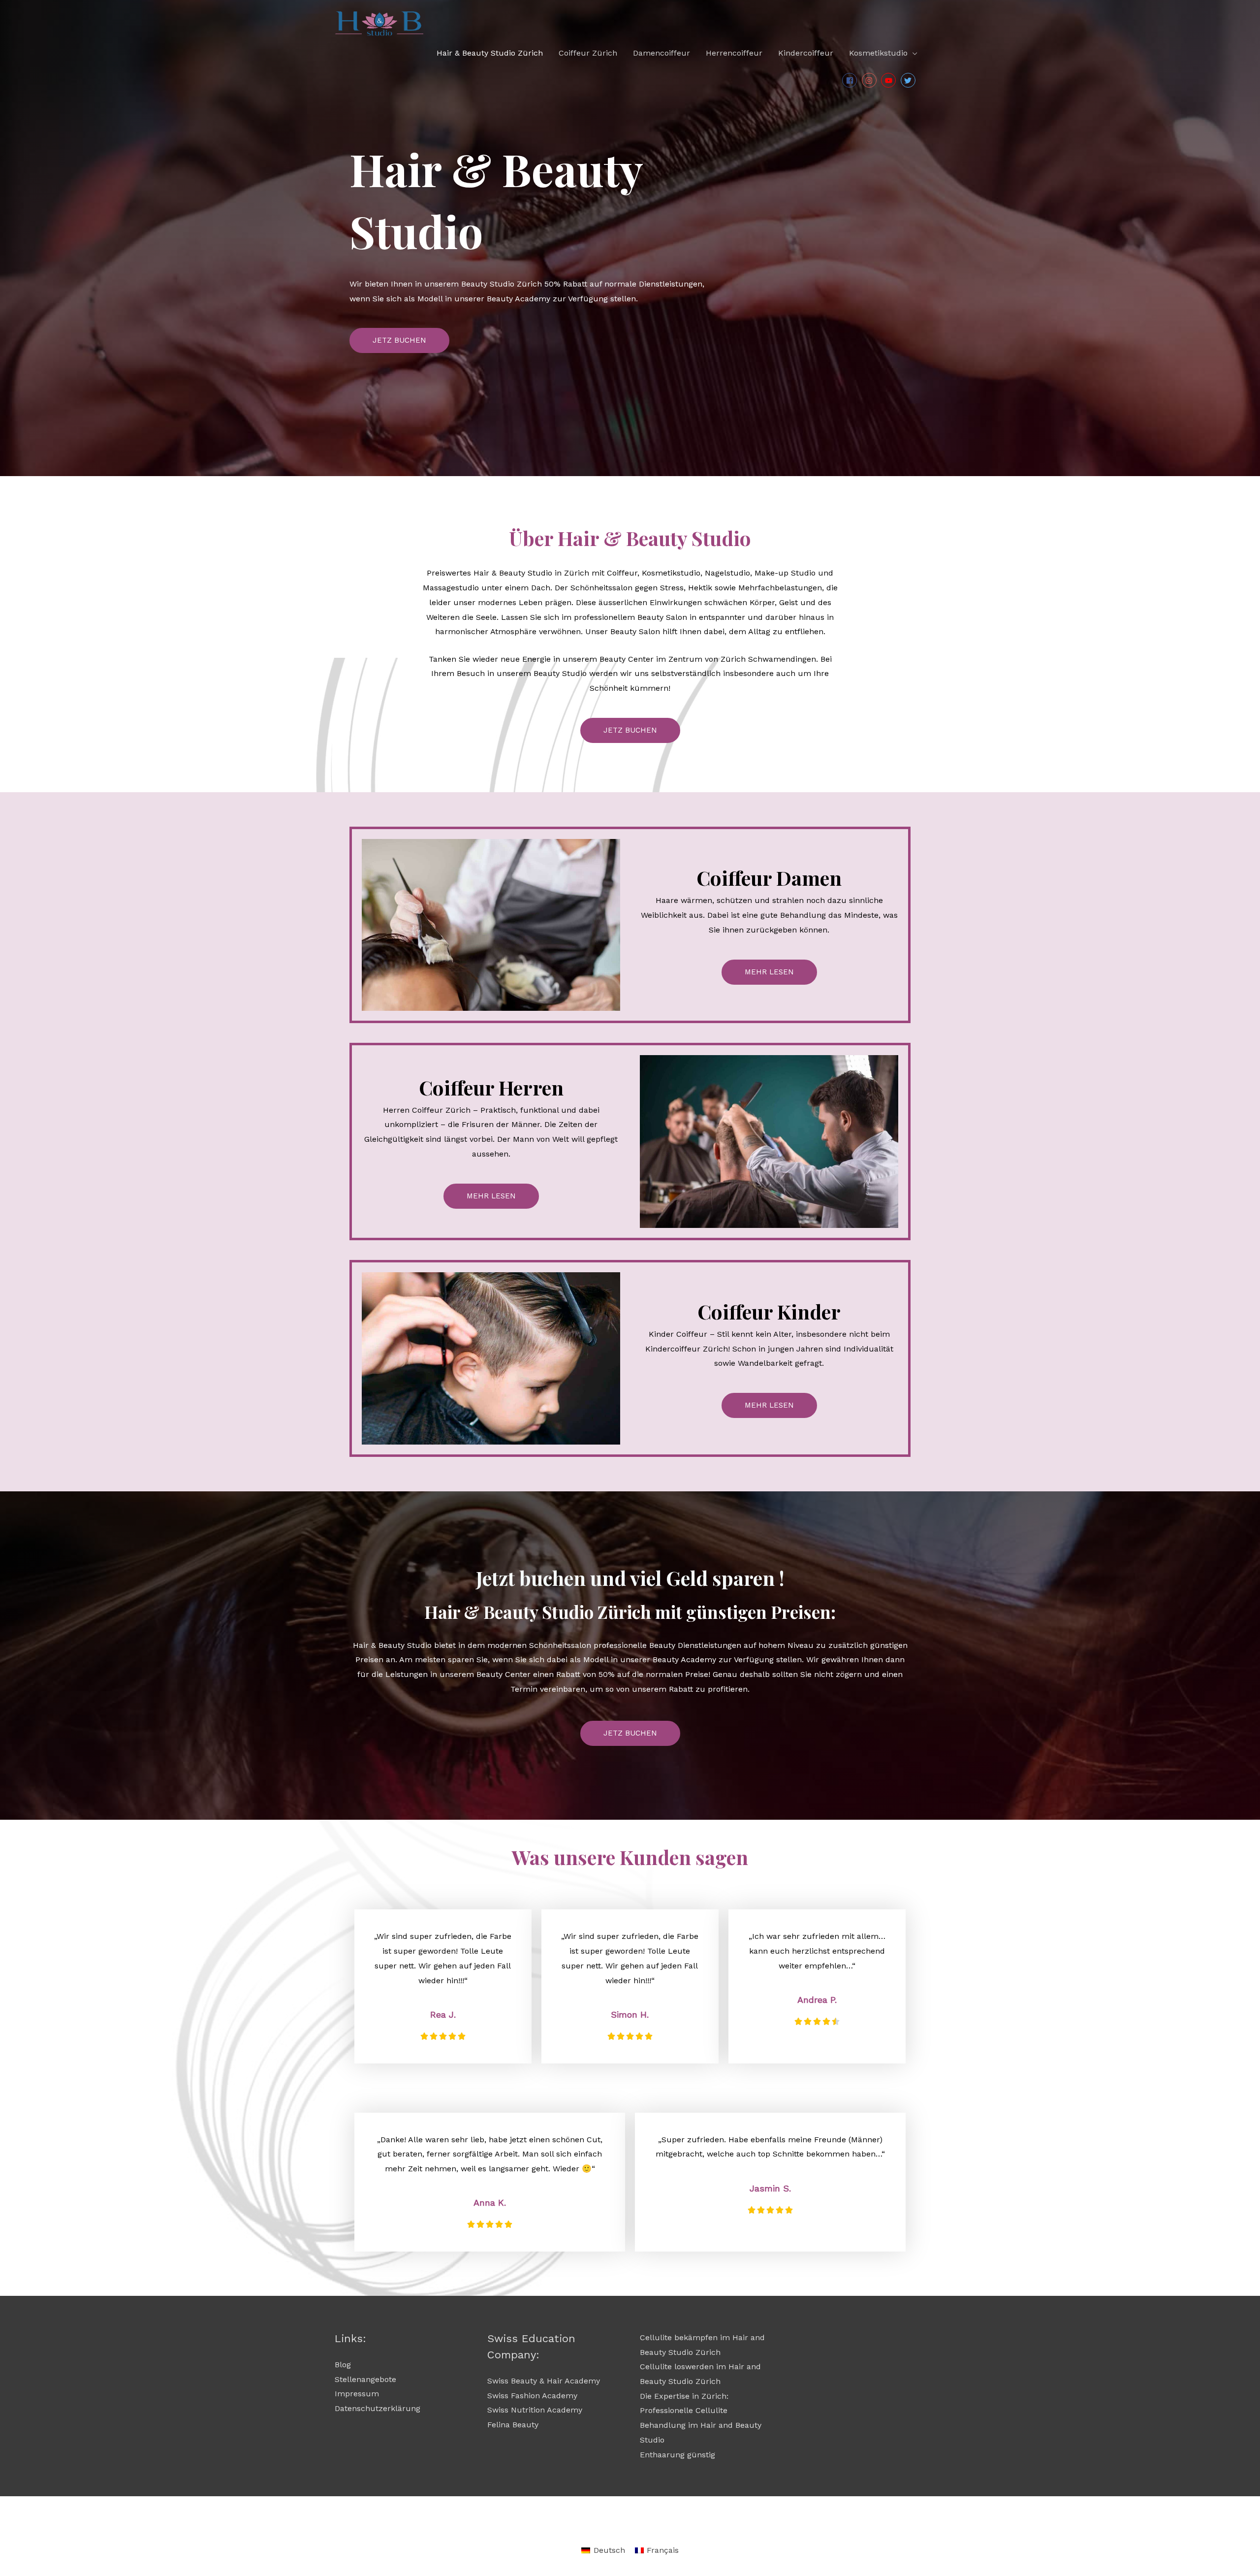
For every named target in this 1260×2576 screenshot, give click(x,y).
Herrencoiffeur (734, 53)
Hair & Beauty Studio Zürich (490, 53)
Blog (343, 2365)
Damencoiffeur (661, 53)
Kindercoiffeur (806, 53)
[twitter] (909, 80)
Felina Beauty (513, 2425)
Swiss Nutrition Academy (535, 2410)
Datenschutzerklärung (378, 2408)
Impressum (357, 2394)
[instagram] (870, 80)
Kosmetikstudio (878, 53)
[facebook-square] (851, 80)
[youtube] (890, 80)
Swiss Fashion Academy (532, 2396)
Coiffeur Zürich (588, 53)
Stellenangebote (365, 2379)
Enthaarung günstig (677, 2455)
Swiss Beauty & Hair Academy (544, 2381)
